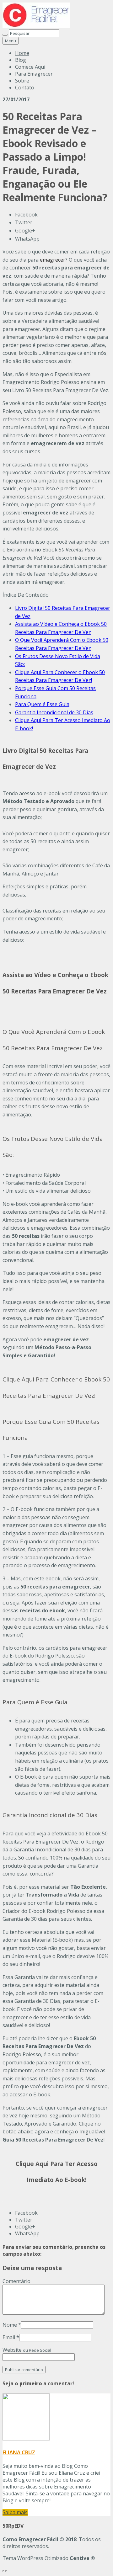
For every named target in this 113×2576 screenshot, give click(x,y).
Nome (10, 2325)
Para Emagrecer (34, 74)
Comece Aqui (30, 67)
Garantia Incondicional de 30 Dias (54, 712)
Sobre (22, 81)
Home (22, 53)
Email (9, 2337)
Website (27, 2350)
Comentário (16, 2281)
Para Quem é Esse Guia (42, 704)
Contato (25, 88)
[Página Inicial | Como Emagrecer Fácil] (36, 26)
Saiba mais (15, 2512)
